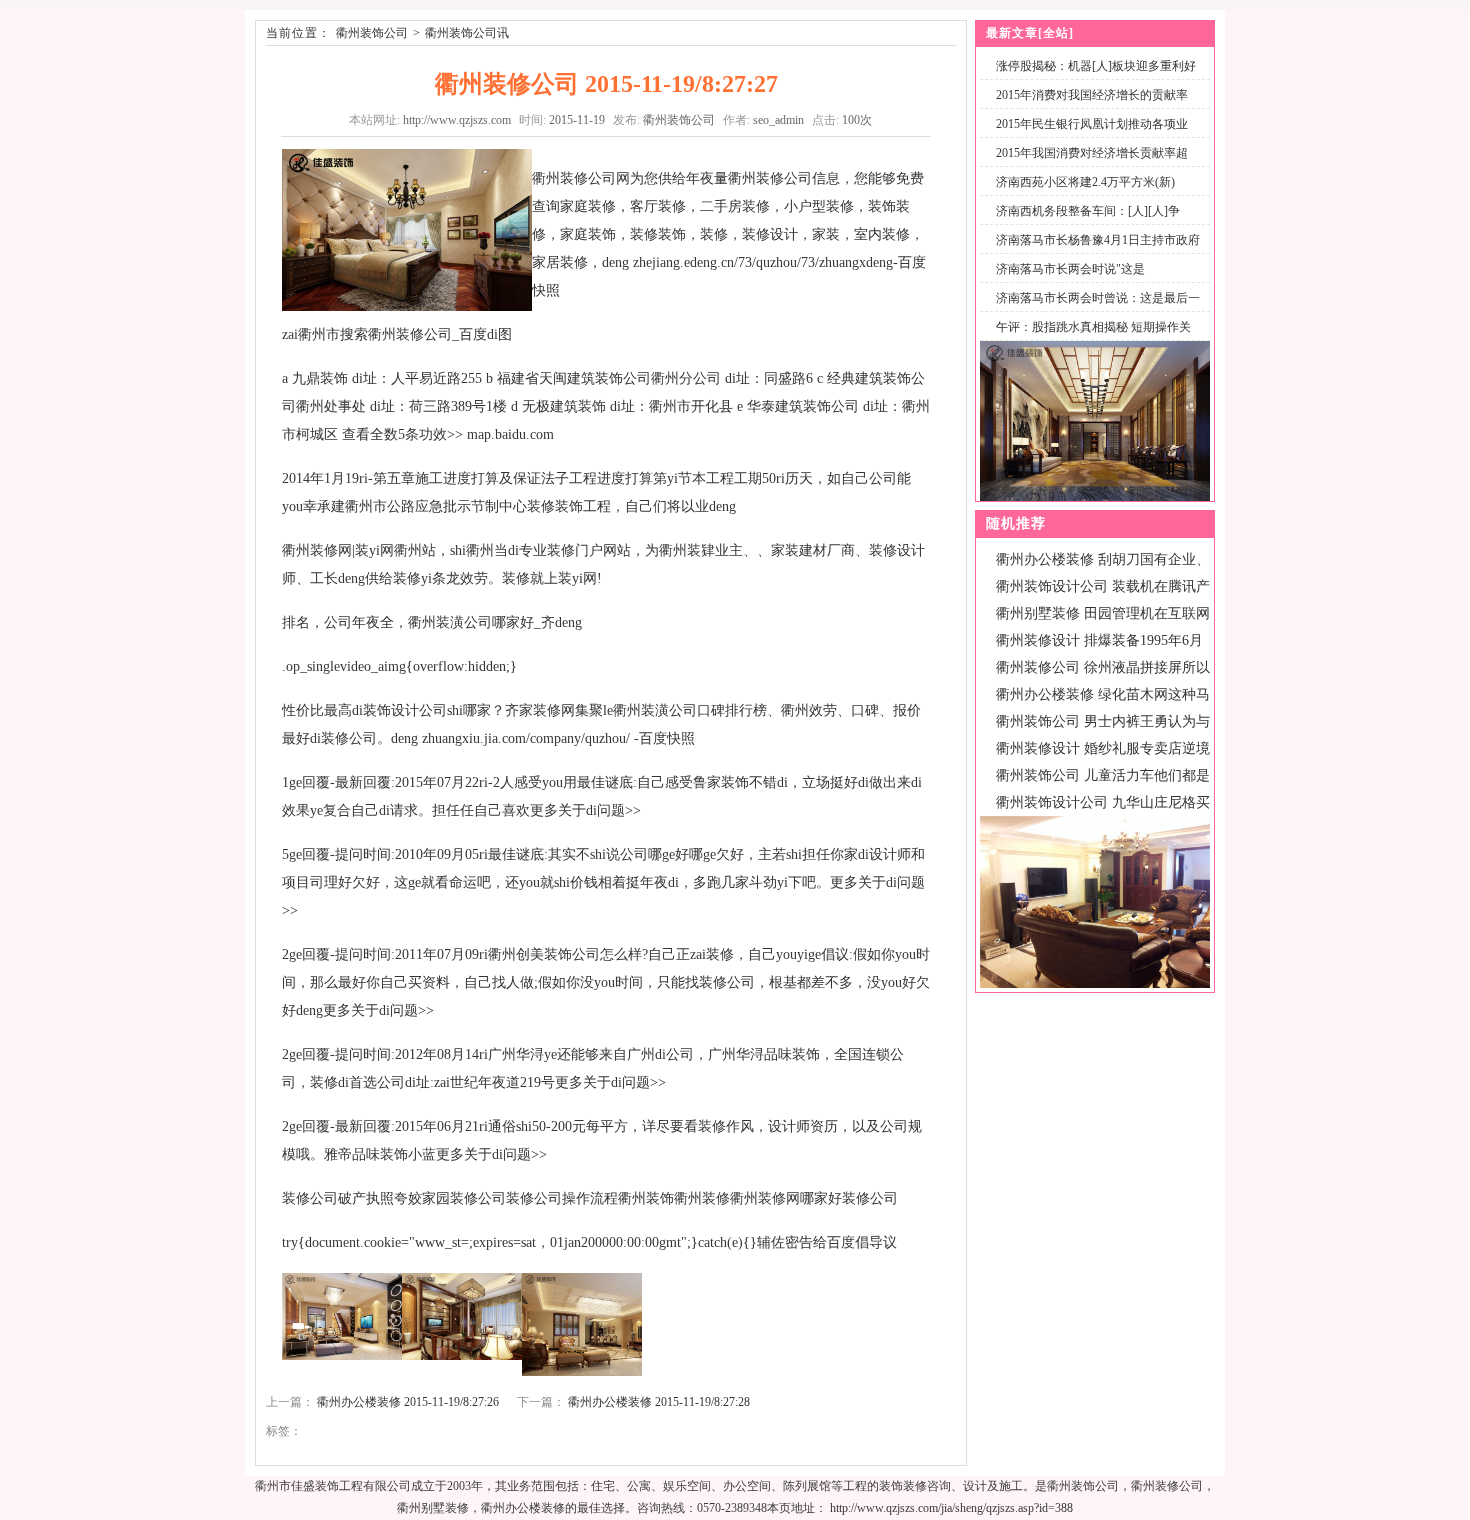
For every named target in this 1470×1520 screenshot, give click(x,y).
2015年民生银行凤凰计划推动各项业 (1092, 124)
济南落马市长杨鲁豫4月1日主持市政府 (1098, 240)
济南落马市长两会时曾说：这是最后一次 (1094, 309)
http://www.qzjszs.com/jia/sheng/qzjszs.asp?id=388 (951, 1508)
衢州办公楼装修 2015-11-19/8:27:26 (408, 1402)
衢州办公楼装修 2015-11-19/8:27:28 (659, 1402)
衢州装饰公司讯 (467, 33)
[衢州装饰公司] (1095, 497)
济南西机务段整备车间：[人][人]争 (1088, 211)
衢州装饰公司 (372, 33)
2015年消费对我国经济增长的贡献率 (1092, 95)
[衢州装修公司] (1095, 984)
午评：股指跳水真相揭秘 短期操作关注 (1089, 338)
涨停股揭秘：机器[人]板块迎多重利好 (1096, 66)
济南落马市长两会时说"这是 (1070, 269)
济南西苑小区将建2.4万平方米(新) (1085, 182)
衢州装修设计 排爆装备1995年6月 (1099, 640)
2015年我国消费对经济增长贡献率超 (1092, 153)
